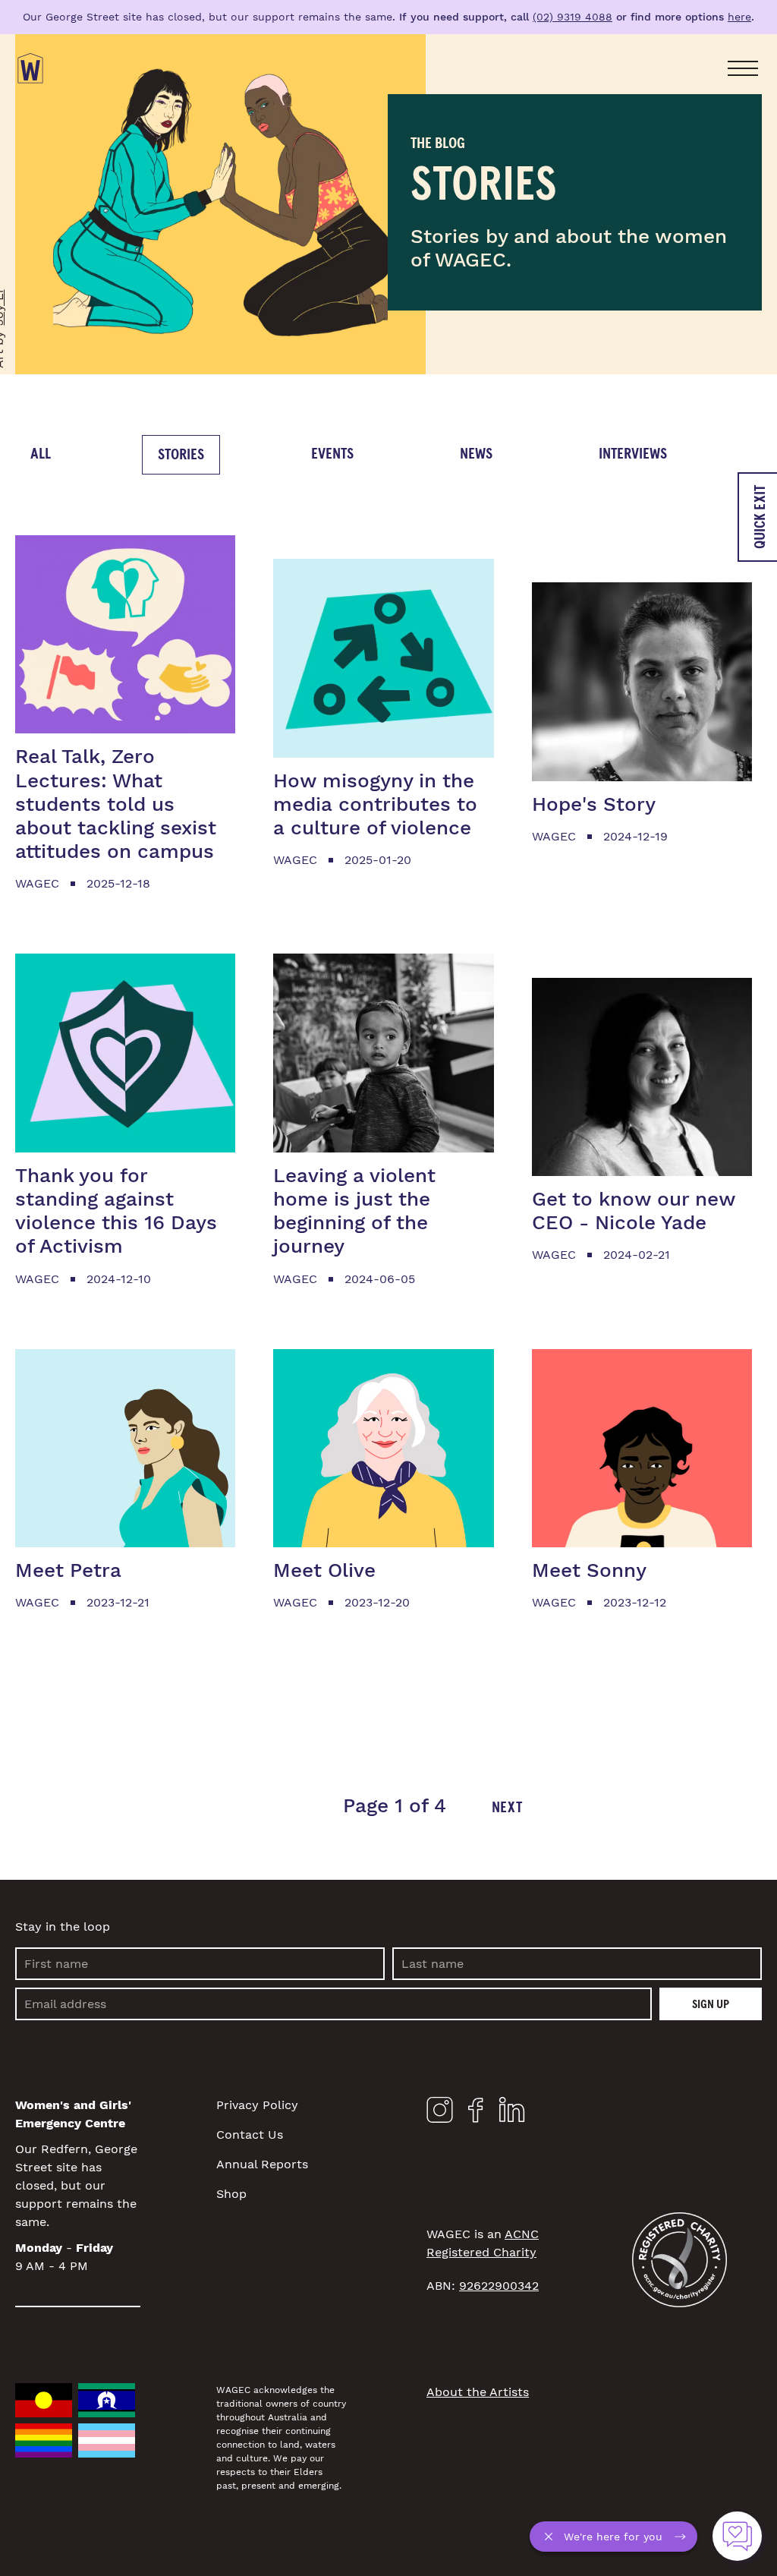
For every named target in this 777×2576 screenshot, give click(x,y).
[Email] (333, 2004)
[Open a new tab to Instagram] (440, 2113)
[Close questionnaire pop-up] (552, 2537)
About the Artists (478, 2392)
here (739, 17)
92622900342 (499, 2286)
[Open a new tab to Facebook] (476, 2114)
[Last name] (577, 1964)
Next (507, 1808)
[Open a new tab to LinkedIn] (512, 2113)
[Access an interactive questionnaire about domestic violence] (737, 2536)
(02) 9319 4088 (573, 17)
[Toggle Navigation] (743, 68)
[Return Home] (30, 68)
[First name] (200, 1964)
